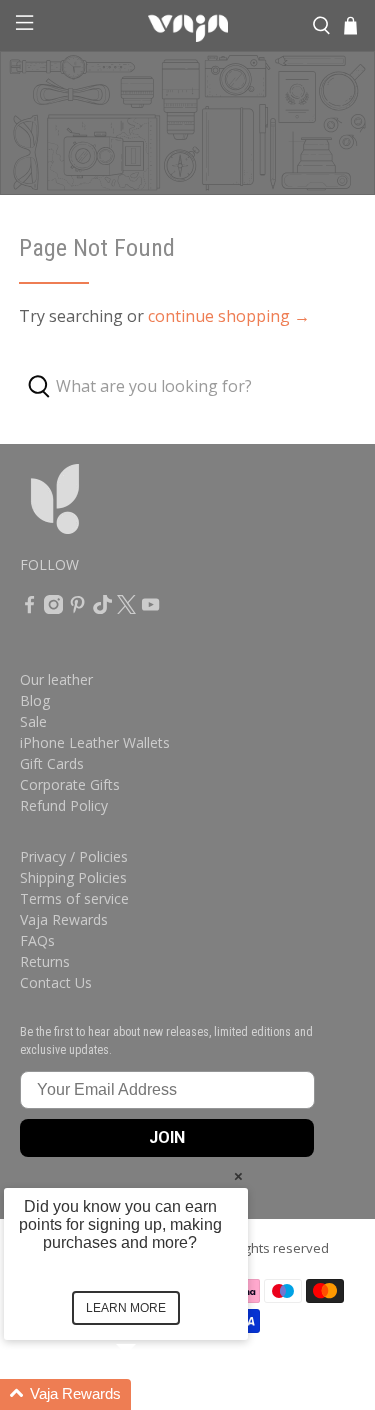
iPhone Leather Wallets (95, 742)
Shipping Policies (73, 877)
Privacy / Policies (74, 856)
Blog (35, 700)
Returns (45, 961)
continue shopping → (229, 316)
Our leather (56, 679)
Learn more (126, 1308)
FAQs (37, 940)
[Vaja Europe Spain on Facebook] (29, 608)
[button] (150, 1394)
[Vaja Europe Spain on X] (126, 608)
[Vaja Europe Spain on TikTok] (102, 608)
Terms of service (74, 898)
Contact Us (56, 982)
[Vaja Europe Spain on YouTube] (150, 608)
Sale (33, 721)
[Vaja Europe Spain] (188, 26)
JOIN (167, 1137)
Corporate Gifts (70, 784)
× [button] (238, 1175)
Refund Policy (64, 805)
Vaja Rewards (64, 919)
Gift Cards (52, 763)
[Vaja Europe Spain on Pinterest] (77, 608)
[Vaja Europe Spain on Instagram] (53, 608)
